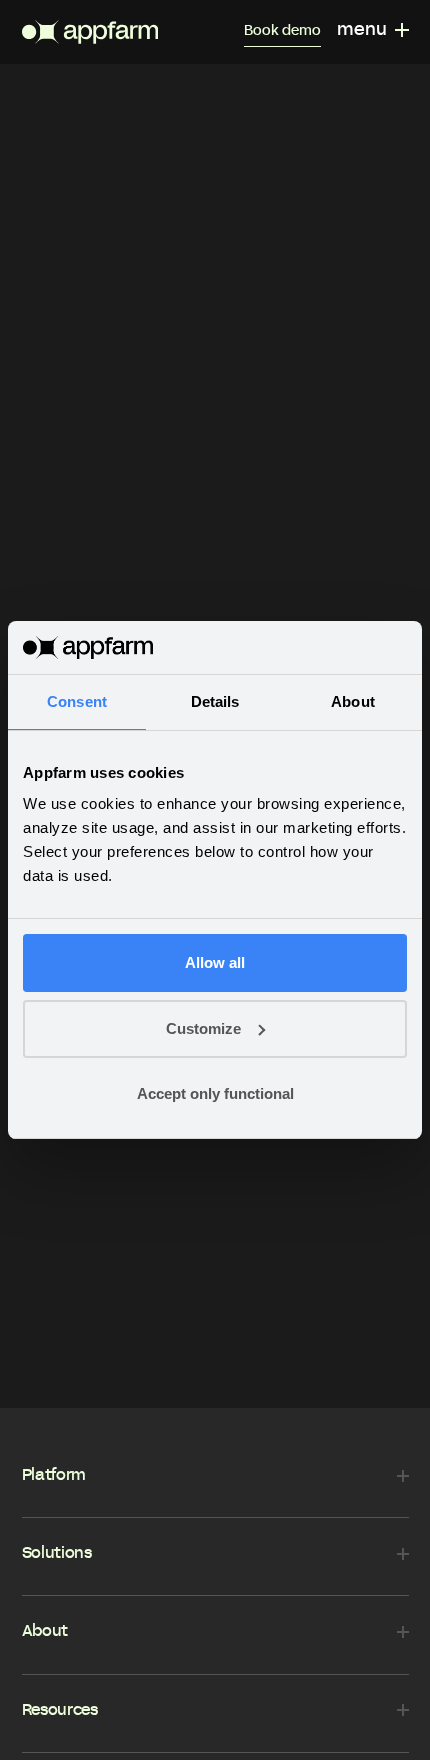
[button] (373, 32)
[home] (90, 32)
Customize (203, 1028)
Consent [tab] (77, 701)
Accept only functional (215, 1093)
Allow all (215, 962)
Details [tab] (215, 701)
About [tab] (353, 701)
